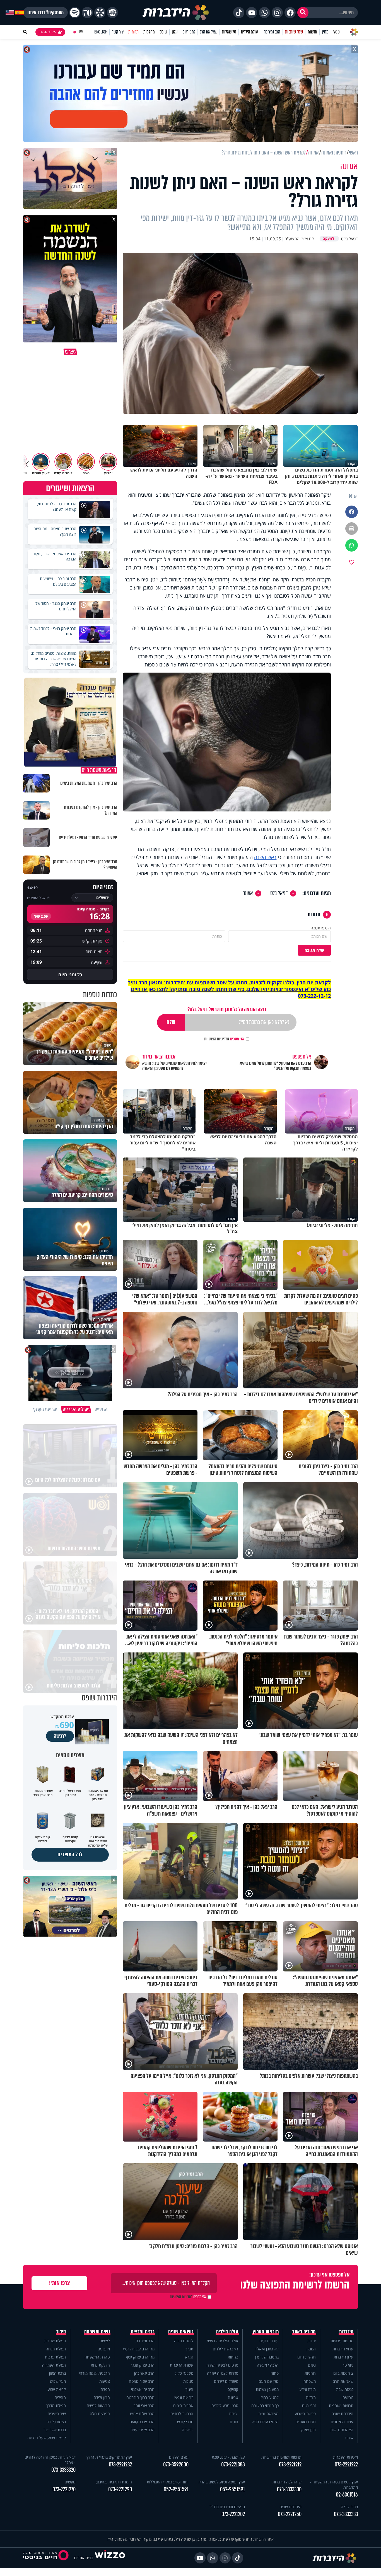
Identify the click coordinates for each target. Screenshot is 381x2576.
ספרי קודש (185, 2422)
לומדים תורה (184, 2341)
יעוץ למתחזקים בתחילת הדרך (109, 2457)
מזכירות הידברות (345, 2457)
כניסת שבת (345, 2389)
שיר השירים (57, 2414)
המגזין (311, 2349)
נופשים (348, 2397)
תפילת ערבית (55, 2357)
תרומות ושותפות (341, 2405)
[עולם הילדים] (112, 13)
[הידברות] (176, 13)
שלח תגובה (314, 950)
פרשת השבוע (305, 2414)
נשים (312, 2365)
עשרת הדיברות (182, 2365)
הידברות (346, 2332)
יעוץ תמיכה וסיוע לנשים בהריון (222, 2482)
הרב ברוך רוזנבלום (140, 2397)
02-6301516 (347, 2495)
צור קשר (118, 32)
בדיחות (233, 2357)
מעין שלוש (58, 2381)
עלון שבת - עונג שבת (228, 2457)
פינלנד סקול (184, 2373)
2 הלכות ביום (343, 2373)
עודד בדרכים (269, 2341)
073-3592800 (176, 2465)
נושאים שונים (181, 2332)
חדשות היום (307, 2357)
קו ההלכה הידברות (287, 2482)
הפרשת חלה (100, 2414)
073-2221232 (120, 2465)
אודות (349, 2438)
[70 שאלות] (87, 13)
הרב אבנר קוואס (142, 2422)
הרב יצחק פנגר (143, 2365)
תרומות (133, 32)
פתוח (275, 2373)
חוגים (234, 2422)
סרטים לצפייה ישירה (222, 2365)
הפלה (105, 2389)
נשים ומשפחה (97, 2332)
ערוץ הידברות (343, 2349)
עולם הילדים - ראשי (223, 2341)
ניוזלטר (348, 2365)
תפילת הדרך (56, 2405)
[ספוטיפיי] (75, 13)
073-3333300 (289, 2489)
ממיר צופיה (349, 2507)
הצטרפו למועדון (48, 32)
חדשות (312, 32)
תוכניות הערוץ (266, 2332)
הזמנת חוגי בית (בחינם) (114, 2482)
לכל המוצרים (70, 1854)
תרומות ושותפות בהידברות (281, 2457)
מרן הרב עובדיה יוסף (139, 2349)
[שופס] (100, 13)
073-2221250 (290, 2514)
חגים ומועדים (306, 2422)
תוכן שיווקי (308, 2430)
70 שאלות (229, 32)
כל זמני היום (70, 975)
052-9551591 (232, 2489)
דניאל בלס (279, 893)
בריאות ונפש (184, 2397)
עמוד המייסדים (342, 2422)
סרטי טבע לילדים (225, 2405)
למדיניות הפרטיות (217, 1039)
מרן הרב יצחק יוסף (140, 2357)
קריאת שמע (57, 2389)
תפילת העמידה (54, 2365)
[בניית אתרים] (110, 2558)
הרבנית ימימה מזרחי (94, 2373)
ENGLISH (101, 32)
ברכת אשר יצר (55, 2430)
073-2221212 (290, 2465)
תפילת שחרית (55, 2341)
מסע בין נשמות (267, 2389)
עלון (175, 32)
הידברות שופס (343, 2414)
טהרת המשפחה (97, 2357)
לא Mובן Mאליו (267, 2349)
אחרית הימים (183, 2405)
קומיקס (233, 2389)
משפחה (310, 2381)
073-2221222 (346, 2465)
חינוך (189, 2389)
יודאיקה (188, 2430)
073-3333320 (63, 2470)
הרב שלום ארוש (142, 2414)
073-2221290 (120, 2489)
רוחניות (310, 2373)
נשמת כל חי (57, 2422)
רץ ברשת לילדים (226, 2349)
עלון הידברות (343, 2357)
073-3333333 (346, 2514)
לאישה (105, 2341)
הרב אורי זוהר (144, 2405)
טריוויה (233, 2397)
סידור (61, 2332)
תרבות (311, 2397)
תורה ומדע (308, 2389)
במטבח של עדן (267, 2357)
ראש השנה (265, 857)
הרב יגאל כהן (144, 2373)
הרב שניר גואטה (142, 2381)
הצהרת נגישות (342, 2430)
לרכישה (60, 1736)
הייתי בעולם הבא (266, 2422)
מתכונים (104, 2349)
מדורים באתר (304, 2332)
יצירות (234, 2414)
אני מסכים (224, 1039)
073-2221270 (64, 2489)
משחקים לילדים (226, 2381)
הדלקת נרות (100, 2365)
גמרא (189, 2357)
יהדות (311, 2341)
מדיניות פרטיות (342, 2341)
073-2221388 (233, 2465)
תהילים (60, 2397)
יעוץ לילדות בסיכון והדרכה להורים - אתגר (50, 2460)
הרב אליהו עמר (143, 2430)
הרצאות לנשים (98, 2405)
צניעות (105, 2381)
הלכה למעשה (268, 2365)
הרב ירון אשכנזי (143, 2389)
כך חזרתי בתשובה (265, 2405)
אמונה (248, 893)
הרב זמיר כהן (271, 32)
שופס (163, 32)
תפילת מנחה (56, 2349)
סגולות (188, 2381)
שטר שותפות (294, 32)
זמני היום (189, 32)
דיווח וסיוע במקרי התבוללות (168, 2482)
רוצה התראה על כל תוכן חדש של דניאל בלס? (227, 1009)
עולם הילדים (249, 32)
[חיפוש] (303, 13)
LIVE (80, 32)
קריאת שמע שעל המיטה (47, 2438)
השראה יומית (268, 2414)
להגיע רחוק (270, 2397)
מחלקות (149, 32)
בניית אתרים (84, 2558)
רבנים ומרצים (143, 2332)
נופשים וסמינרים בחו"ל (227, 2507)
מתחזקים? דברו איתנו (45, 13)
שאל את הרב (208, 32)
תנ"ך (189, 2349)
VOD (336, 32)
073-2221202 (233, 2514)
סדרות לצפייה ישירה (223, 2373)
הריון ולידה (102, 2397)
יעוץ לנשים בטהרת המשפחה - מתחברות (334, 2485)
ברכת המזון (57, 2373)
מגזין (325, 32)
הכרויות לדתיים (182, 2414)
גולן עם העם (269, 2381)
